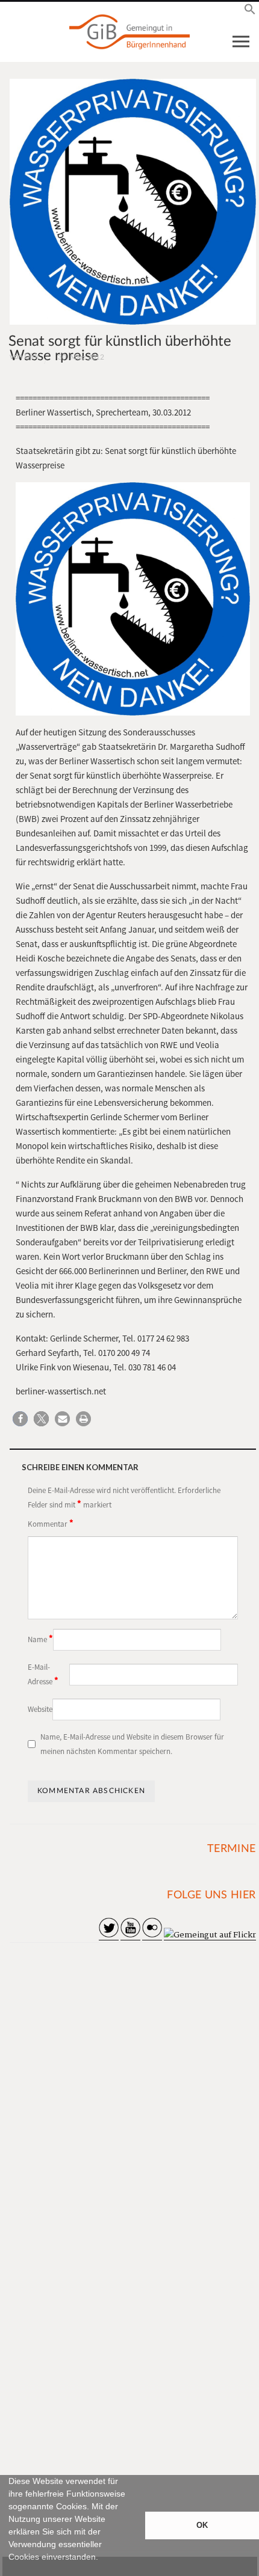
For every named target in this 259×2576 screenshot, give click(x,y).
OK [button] (202, 2525)
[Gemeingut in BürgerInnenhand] (129, 32)
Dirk (32, 357)
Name (40, 1639)
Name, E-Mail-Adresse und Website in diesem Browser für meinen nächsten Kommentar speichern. (132, 1744)
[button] (10, 2571)
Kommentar (51, 1523)
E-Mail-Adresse (43, 1674)
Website (40, 1709)
